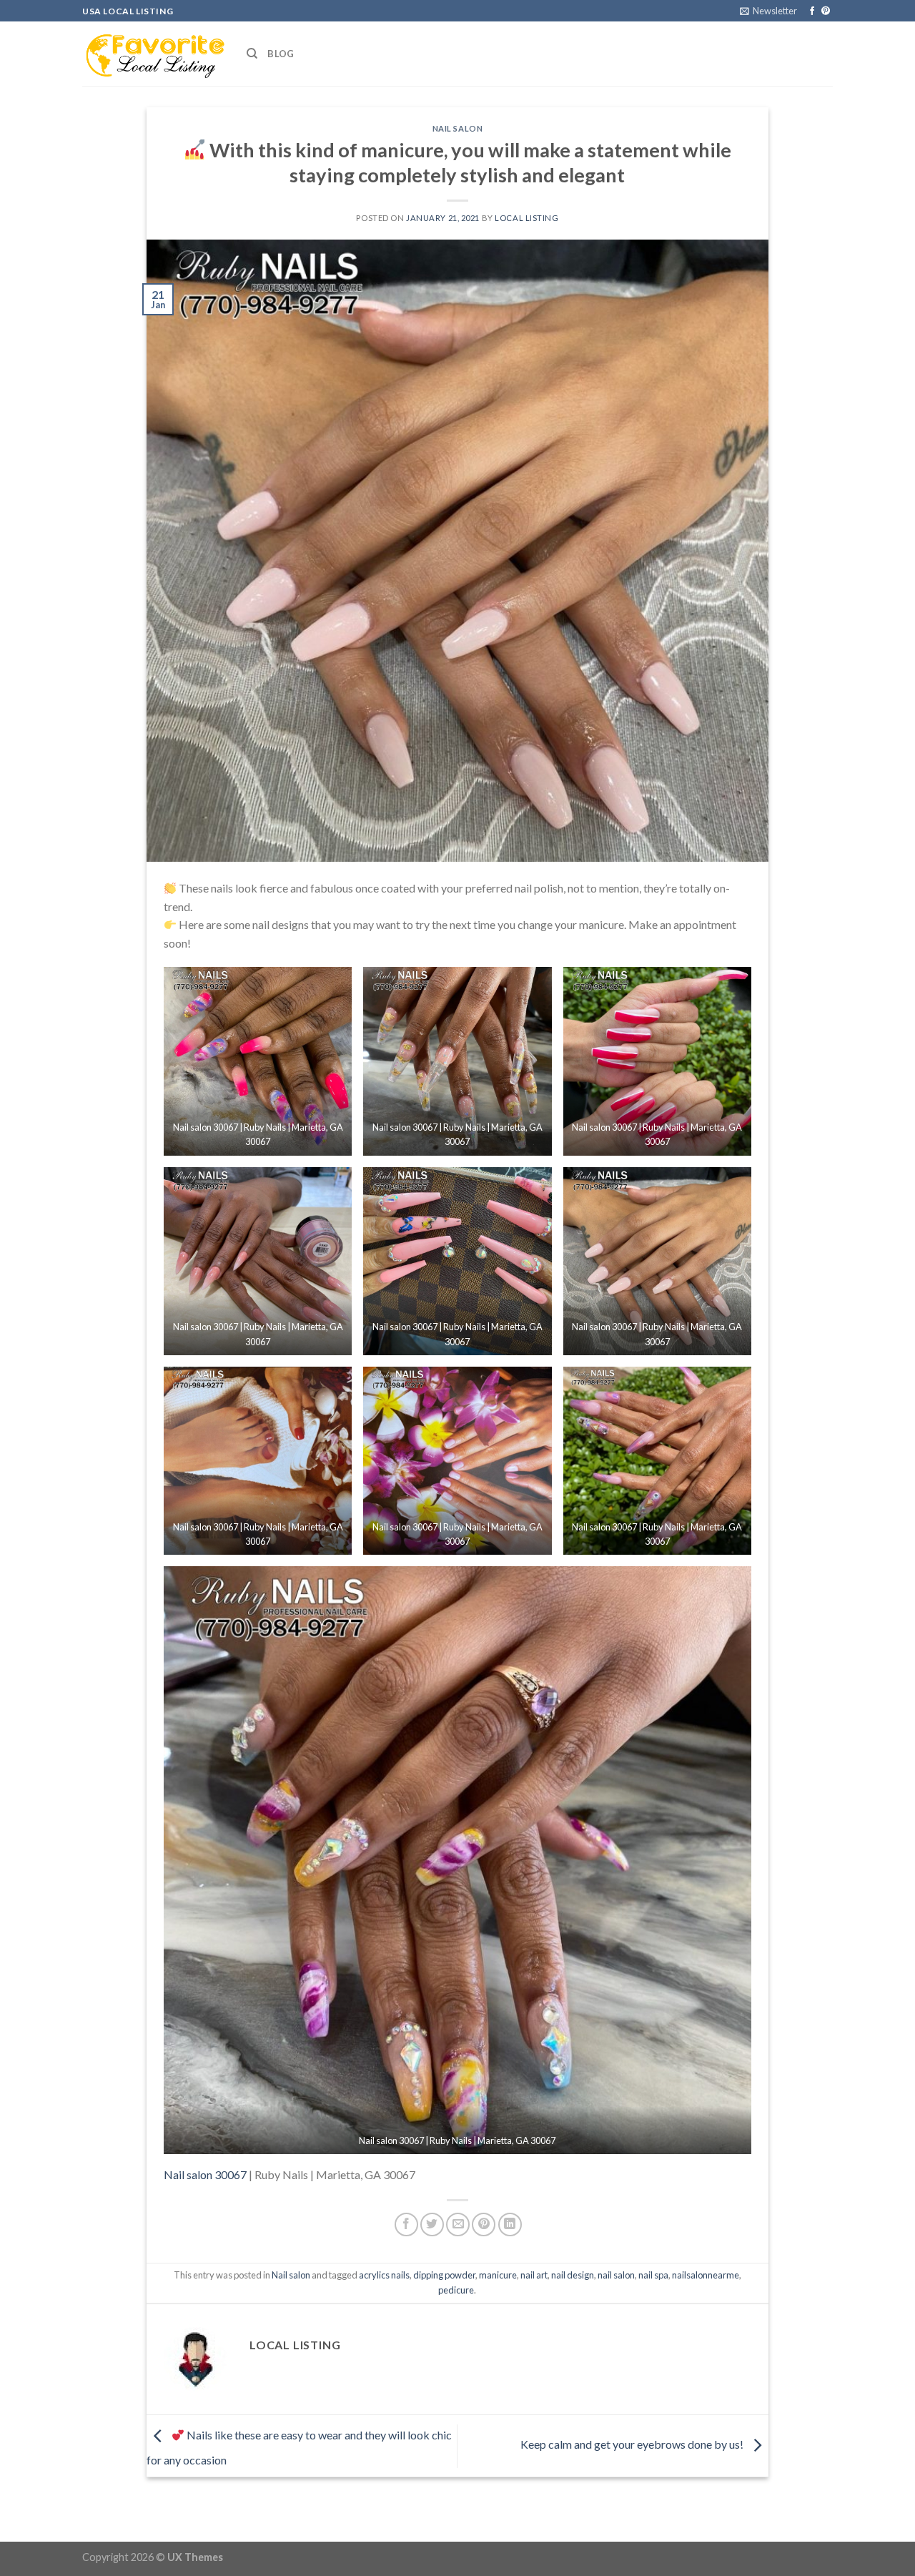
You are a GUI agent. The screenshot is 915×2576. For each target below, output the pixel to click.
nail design (573, 2275)
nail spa (653, 2275)
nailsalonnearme (706, 2275)
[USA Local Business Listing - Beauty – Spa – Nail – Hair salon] (154, 54)
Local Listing (526, 218)
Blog (281, 54)
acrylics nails (384, 2275)
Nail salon (458, 128)
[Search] (252, 54)
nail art (534, 2275)
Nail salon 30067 (205, 2174)
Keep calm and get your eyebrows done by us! (633, 2444)
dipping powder (444, 2275)
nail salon (616, 2275)
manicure (498, 2275)
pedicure (456, 2290)
